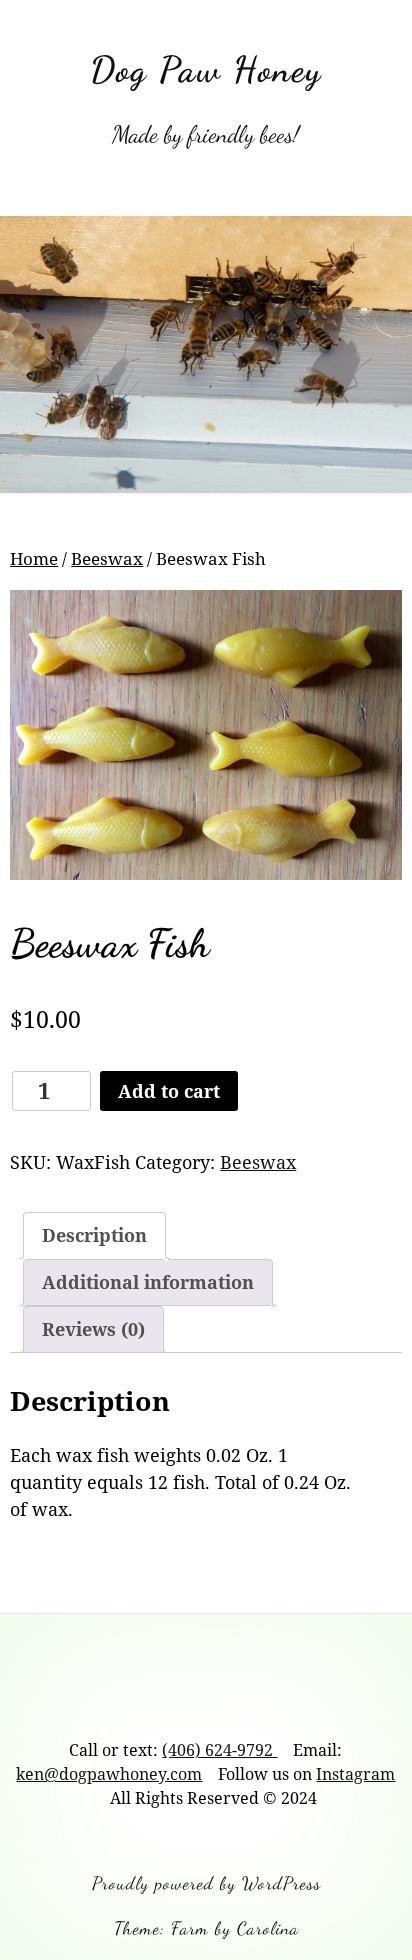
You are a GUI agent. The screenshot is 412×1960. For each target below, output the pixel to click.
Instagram (355, 1774)
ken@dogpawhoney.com (109, 1774)
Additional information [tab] (148, 1282)
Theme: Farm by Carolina (206, 1928)
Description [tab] (94, 1235)
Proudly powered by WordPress (206, 1883)
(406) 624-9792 (219, 1750)
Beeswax (107, 558)
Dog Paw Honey (206, 69)
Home (34, 558)
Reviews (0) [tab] (93, 1329)
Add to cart (169, 1091)
